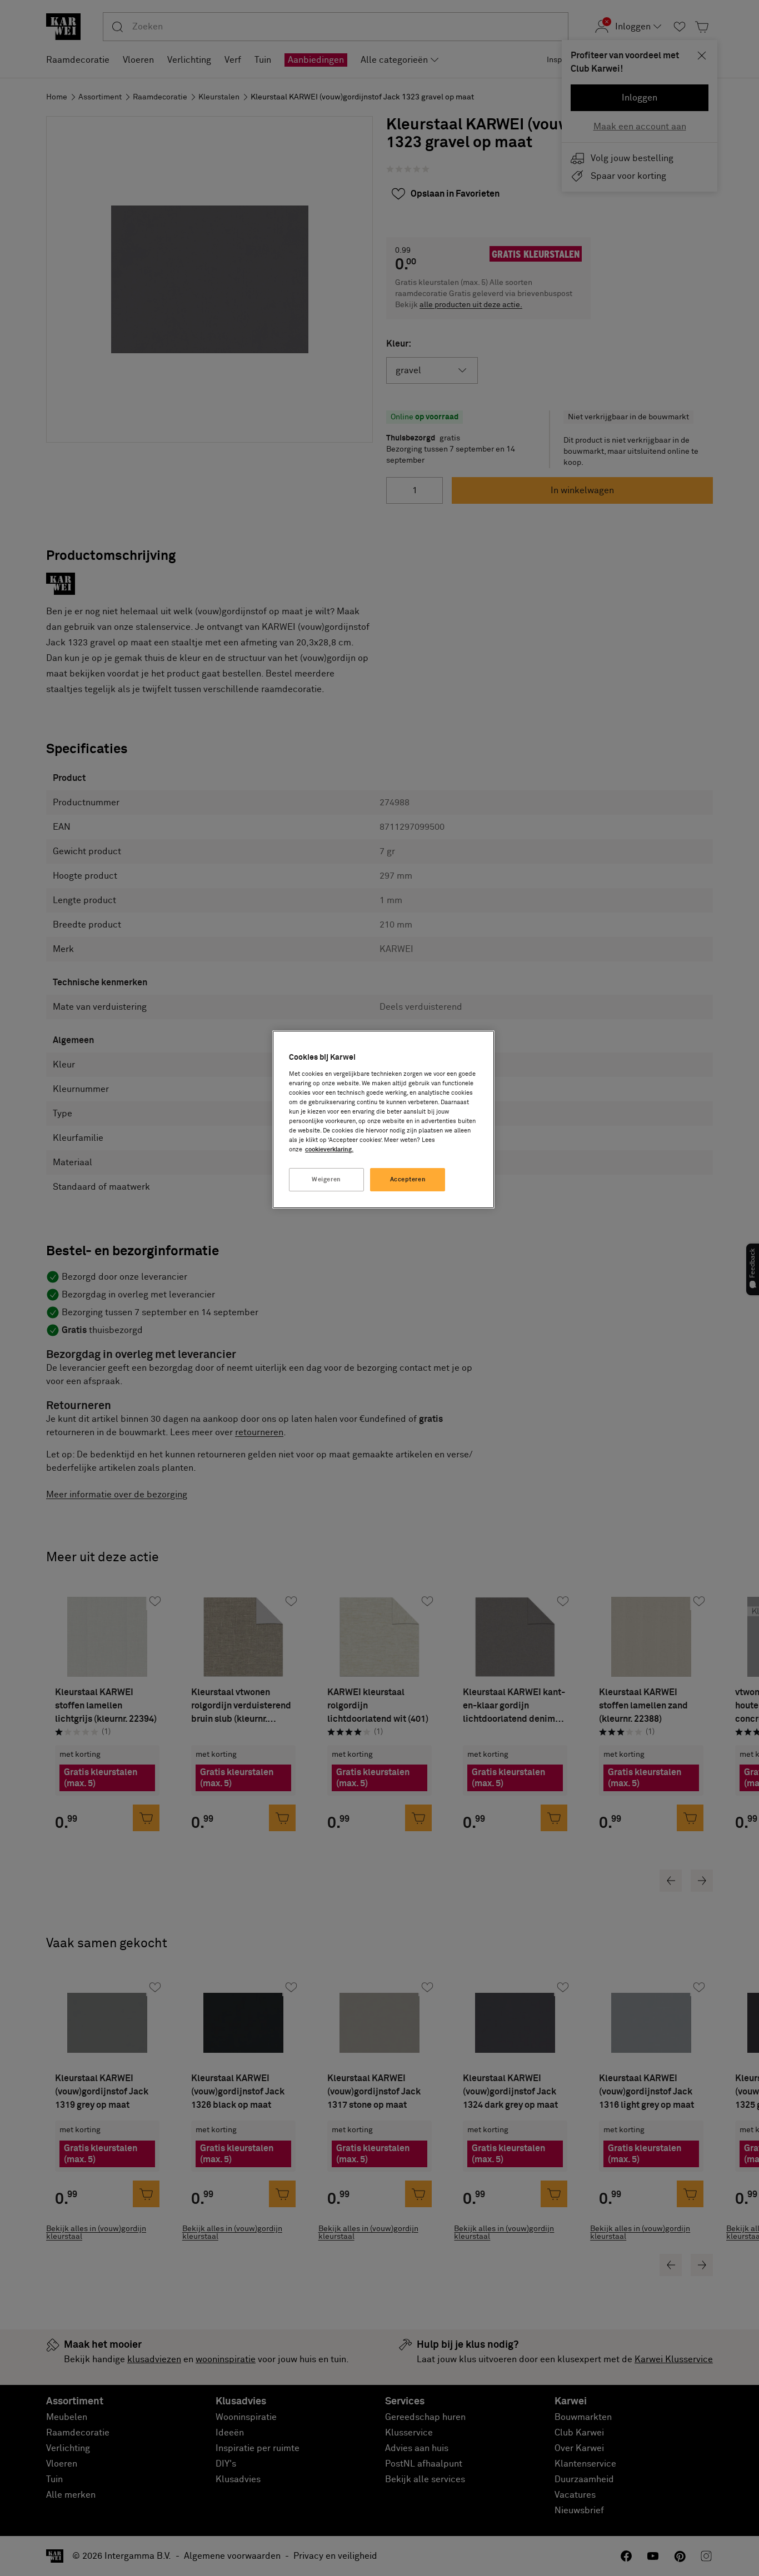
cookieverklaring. (329, 1149)
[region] (383, 1119)
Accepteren (408, 1179)
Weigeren (326, 1179)
